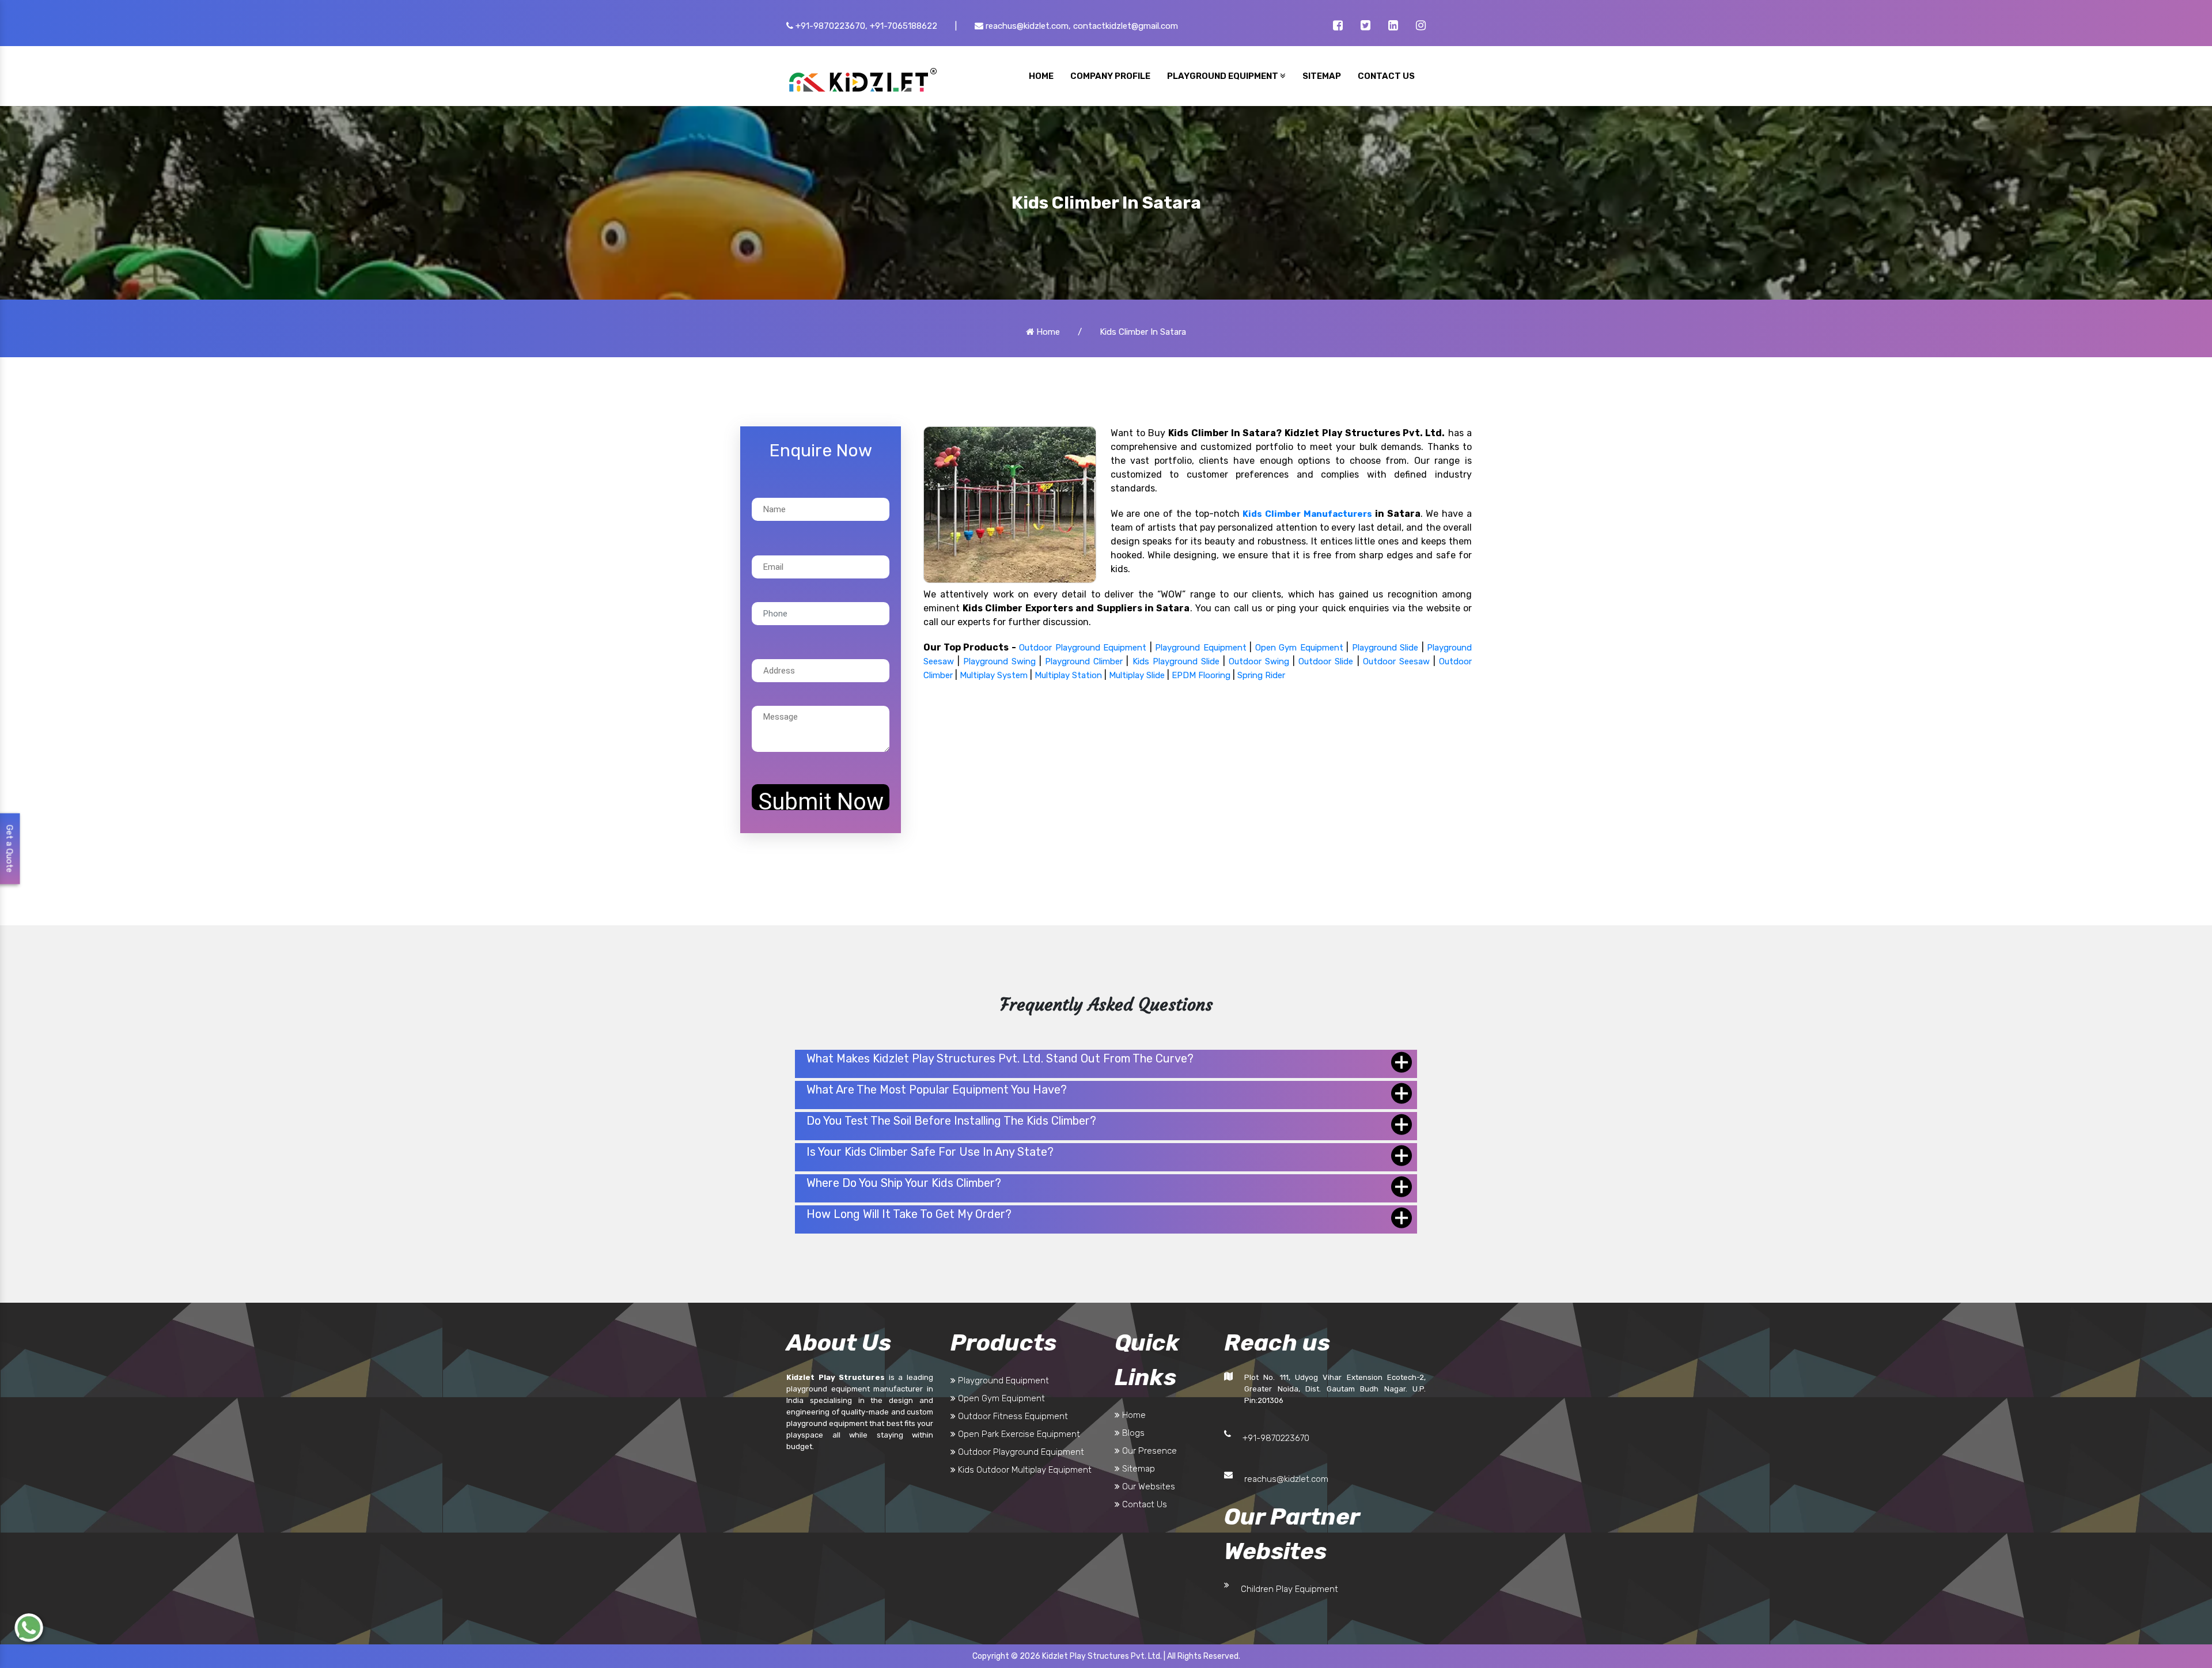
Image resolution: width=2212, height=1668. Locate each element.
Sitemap (1137, 1469)
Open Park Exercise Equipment (1018, 1434)
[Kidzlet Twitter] (1366, 27)
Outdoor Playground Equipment (1083, 648)
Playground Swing (999, 661)
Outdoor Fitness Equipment (1012, 1416)
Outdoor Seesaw (1396, 661)
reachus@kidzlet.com (1286, 1479)
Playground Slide (1385, 648)
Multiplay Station (1068, 675)
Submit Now (821, 799)
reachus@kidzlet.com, (1027, 26)
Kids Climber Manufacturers (1307, 514)
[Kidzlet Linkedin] (1393, 27)
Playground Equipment (1200, 648)
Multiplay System (994, 675)
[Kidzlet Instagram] (1421, 27)
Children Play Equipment (1289, 1589)
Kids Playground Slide (1176, 661)
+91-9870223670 (1276, 1438)
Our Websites (1147, 1487)
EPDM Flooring (1201, 675)
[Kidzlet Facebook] (1338, 27)
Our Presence (1148, 1451)
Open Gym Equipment (1299, 648)
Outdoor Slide (1326, 661)
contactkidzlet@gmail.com (1126, 26)
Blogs (1132, 1433)
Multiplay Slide (1137, 675)
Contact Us (1143, 1504)
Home (1047, 332)
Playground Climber (1084, 661)
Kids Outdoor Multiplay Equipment (1024, 1470)
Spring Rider (1261, 675)
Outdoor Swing (1259, 661)
